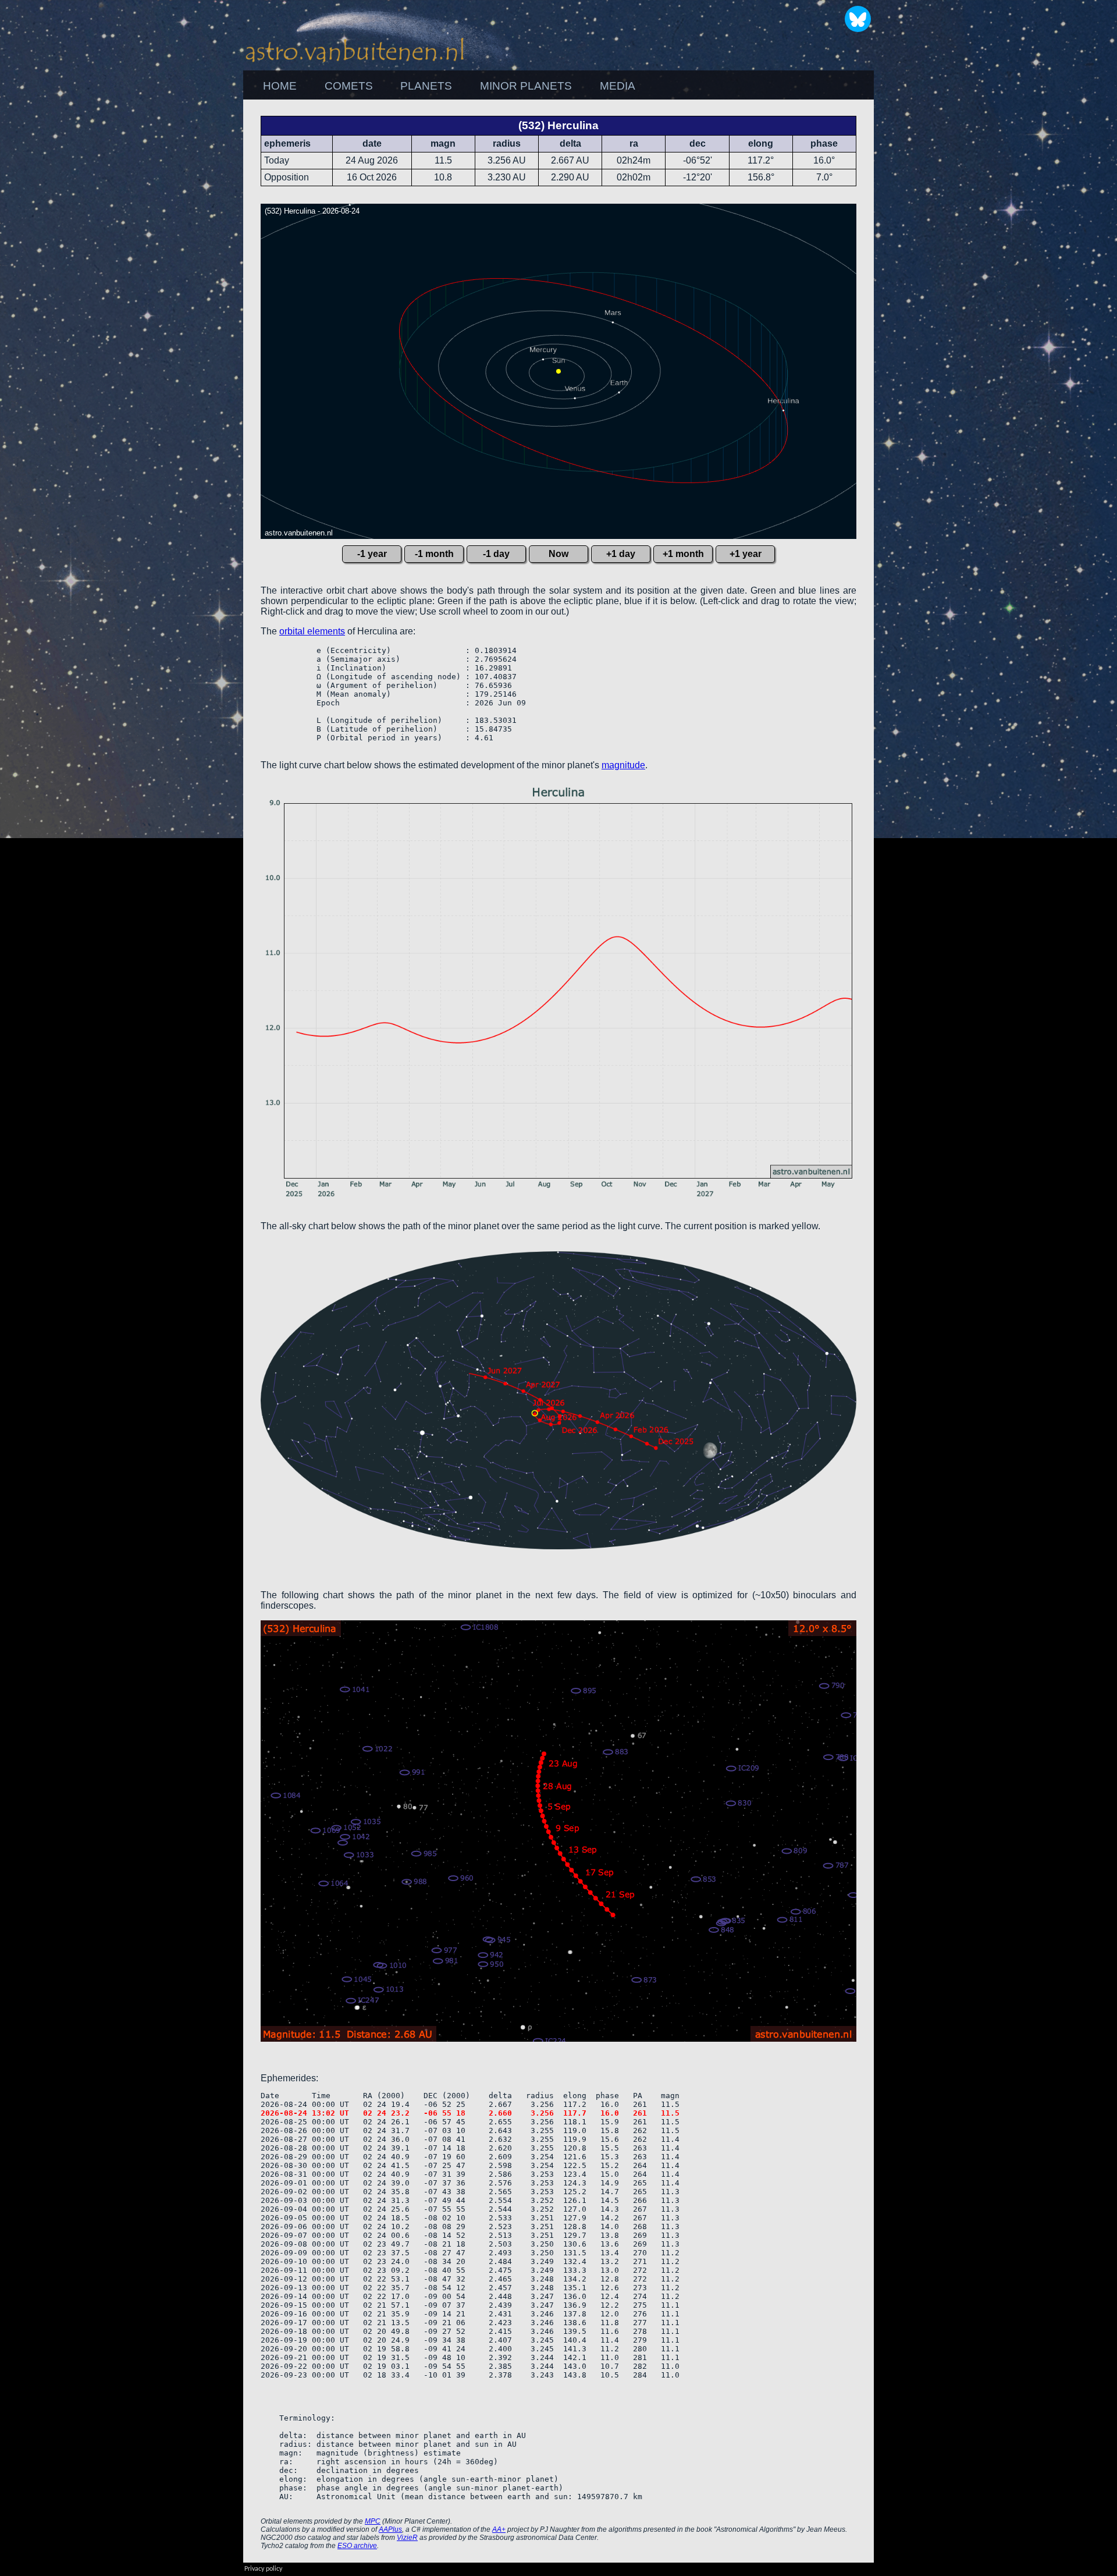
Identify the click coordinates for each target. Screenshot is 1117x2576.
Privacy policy (263, 2569)
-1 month (434, 554)
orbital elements (312, 631)
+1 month (683, 554)
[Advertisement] (937, 274)
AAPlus (390, 2529)
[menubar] (449, 86)
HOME (280, 86)
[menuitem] (280, 86)
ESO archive (357, 2546)
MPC (373, 2521)
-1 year (372, 554)
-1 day (496, 554)
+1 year (746, 554)
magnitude (623, 765)
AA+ (499, 2529)
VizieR (407, 2538)
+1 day (621, 554)
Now (558, 554)
